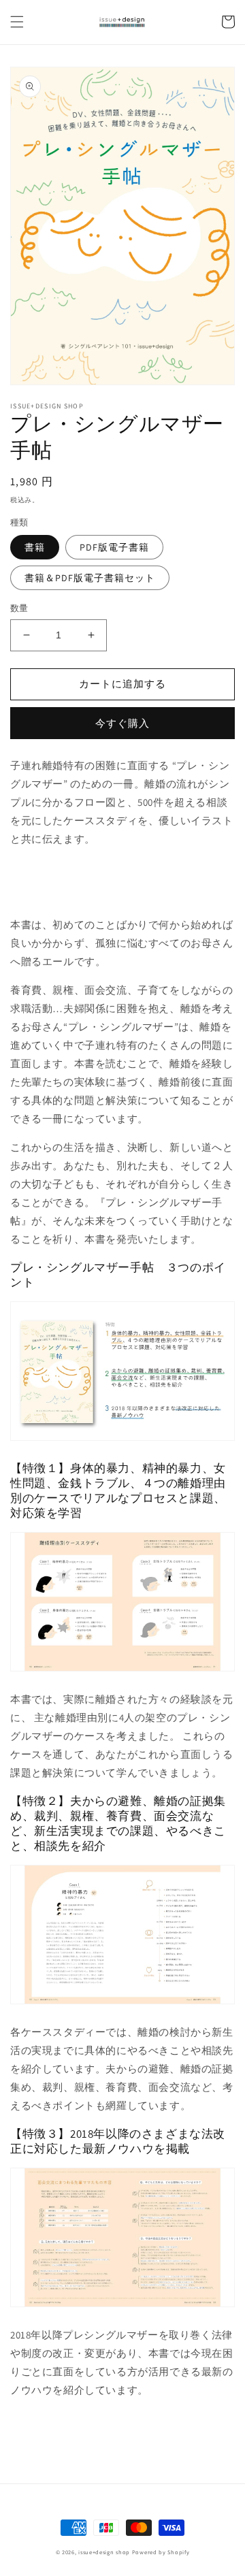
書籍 (35, 547)
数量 (19, 608)
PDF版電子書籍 (114, 547)
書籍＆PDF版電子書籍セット (90, 578)
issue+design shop (104, 2552)
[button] (17, 22)
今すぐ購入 (122, 723)
